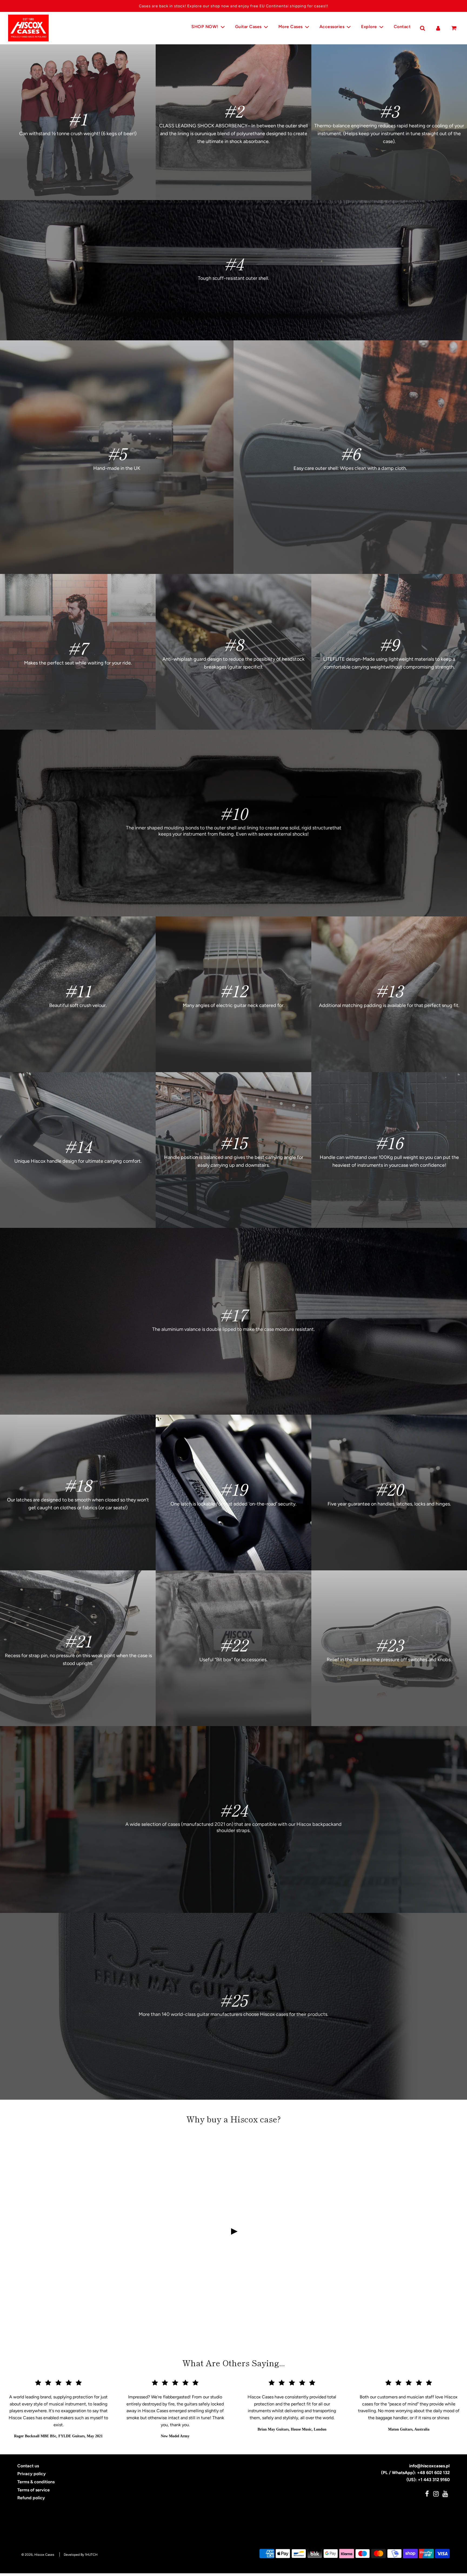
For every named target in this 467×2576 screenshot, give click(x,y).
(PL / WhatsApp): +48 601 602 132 (415, 2473)
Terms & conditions (36, 2482)
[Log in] (438, 28)
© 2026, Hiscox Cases (38, 2555)
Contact (402, 27)
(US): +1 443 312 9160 (428, 2480)
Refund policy (31, 2498)
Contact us (28, 2466)
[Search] (422, 28)
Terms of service (34, 2490)
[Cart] (454, 28)
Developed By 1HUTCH (81, 2555)
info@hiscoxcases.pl (429, 2466)
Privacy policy (31, 2474)
